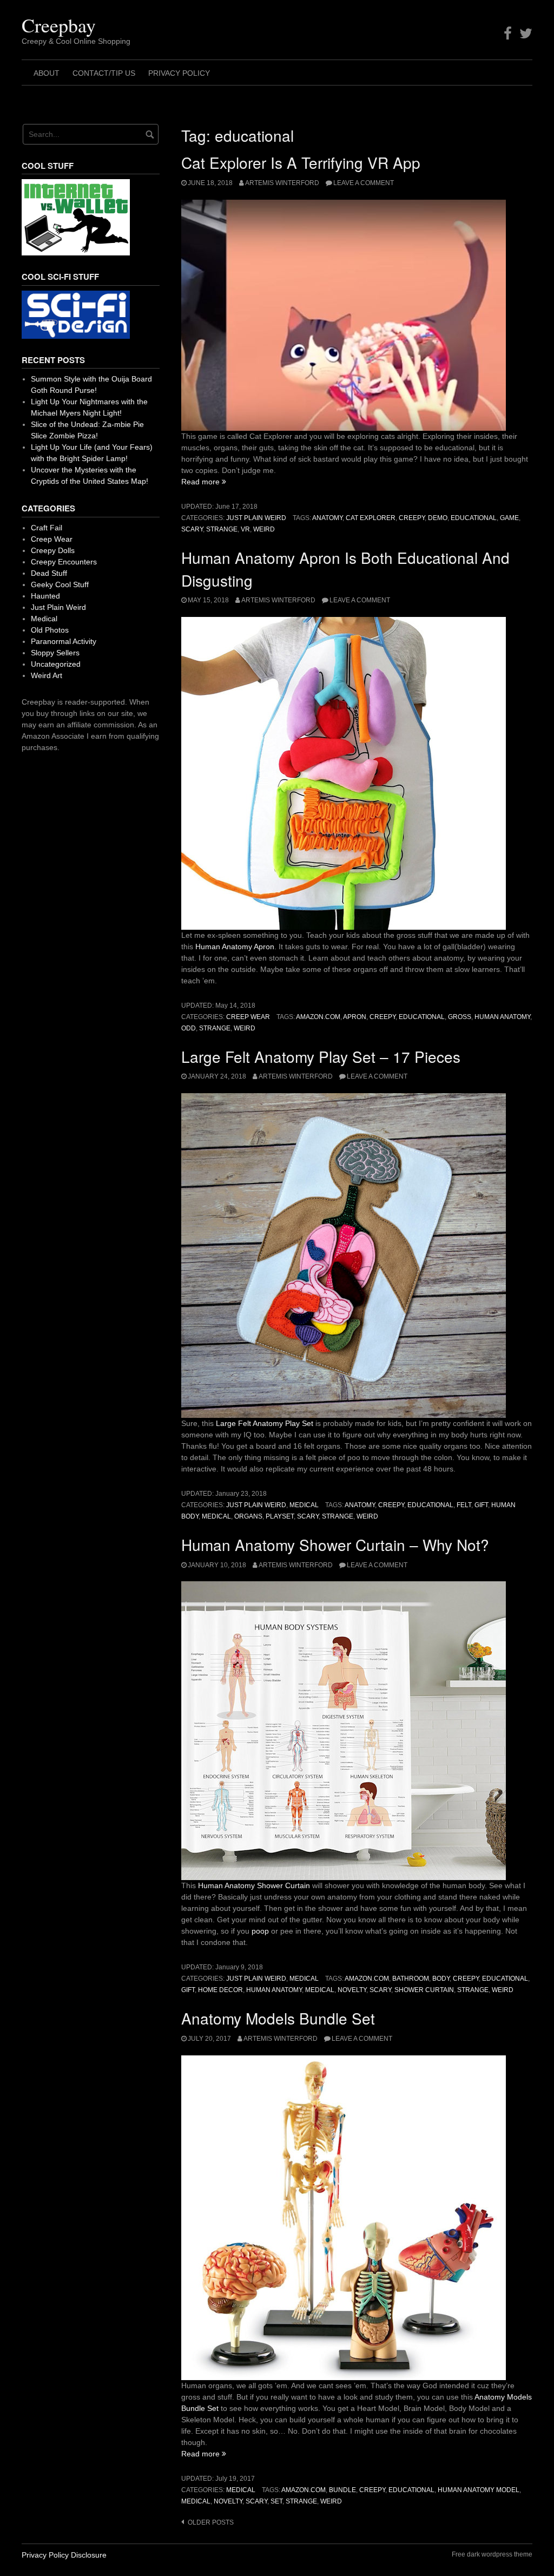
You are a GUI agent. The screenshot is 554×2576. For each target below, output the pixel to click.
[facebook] (508, 34)
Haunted (45, 596)
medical (216, 1516)
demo (438, 518)
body (441, 1979)
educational (474, 518)
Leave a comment (364, 183)
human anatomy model (479, 2490)
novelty (352, 1990)
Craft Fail (47, 528)
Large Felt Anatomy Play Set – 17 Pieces (321, 1056)
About (47, 73)
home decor (220, 1990)
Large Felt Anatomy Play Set (265, 1423)
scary (192, 529)
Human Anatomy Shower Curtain (254, 1885)
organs (248, 1516)
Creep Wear (248, 1017)
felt (464, 1505)
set (276, 2501)
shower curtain (424, 1990)
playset (280, 1516)
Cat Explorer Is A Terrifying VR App (301, 162)
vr (245, 529)
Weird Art (47, 675)
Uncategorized (56, 664)
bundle (342, 2490)
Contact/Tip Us (104, 73)
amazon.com (318, 1017)
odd (189, 1028)
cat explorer (371, 518)
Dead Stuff (49, 573)
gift (481, 1505)
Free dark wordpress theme (492, 2554)
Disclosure (89, 2555)
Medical (304, 1505)
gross (460, 1017)
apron (355, 1017)
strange (222, 529)
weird (264, 529)
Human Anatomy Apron (235, 947)
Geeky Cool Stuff (60, 584)
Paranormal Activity (64, 641)
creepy (412, 518)
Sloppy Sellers (55, 653)
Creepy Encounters (64, 562)
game (509, 518)
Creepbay (59, 25)
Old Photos (50, 630)
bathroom (411, 1979)
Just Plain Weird (256, 518)
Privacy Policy (179, 73)
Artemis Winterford (282, 183)
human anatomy (502, 1017)
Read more (204, 482)
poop (260, 1931)
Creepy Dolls (53, 550)
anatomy (327, 518)
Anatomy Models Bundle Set (278, 2018)
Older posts (211, 2522)
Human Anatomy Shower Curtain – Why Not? (335, 1545)
